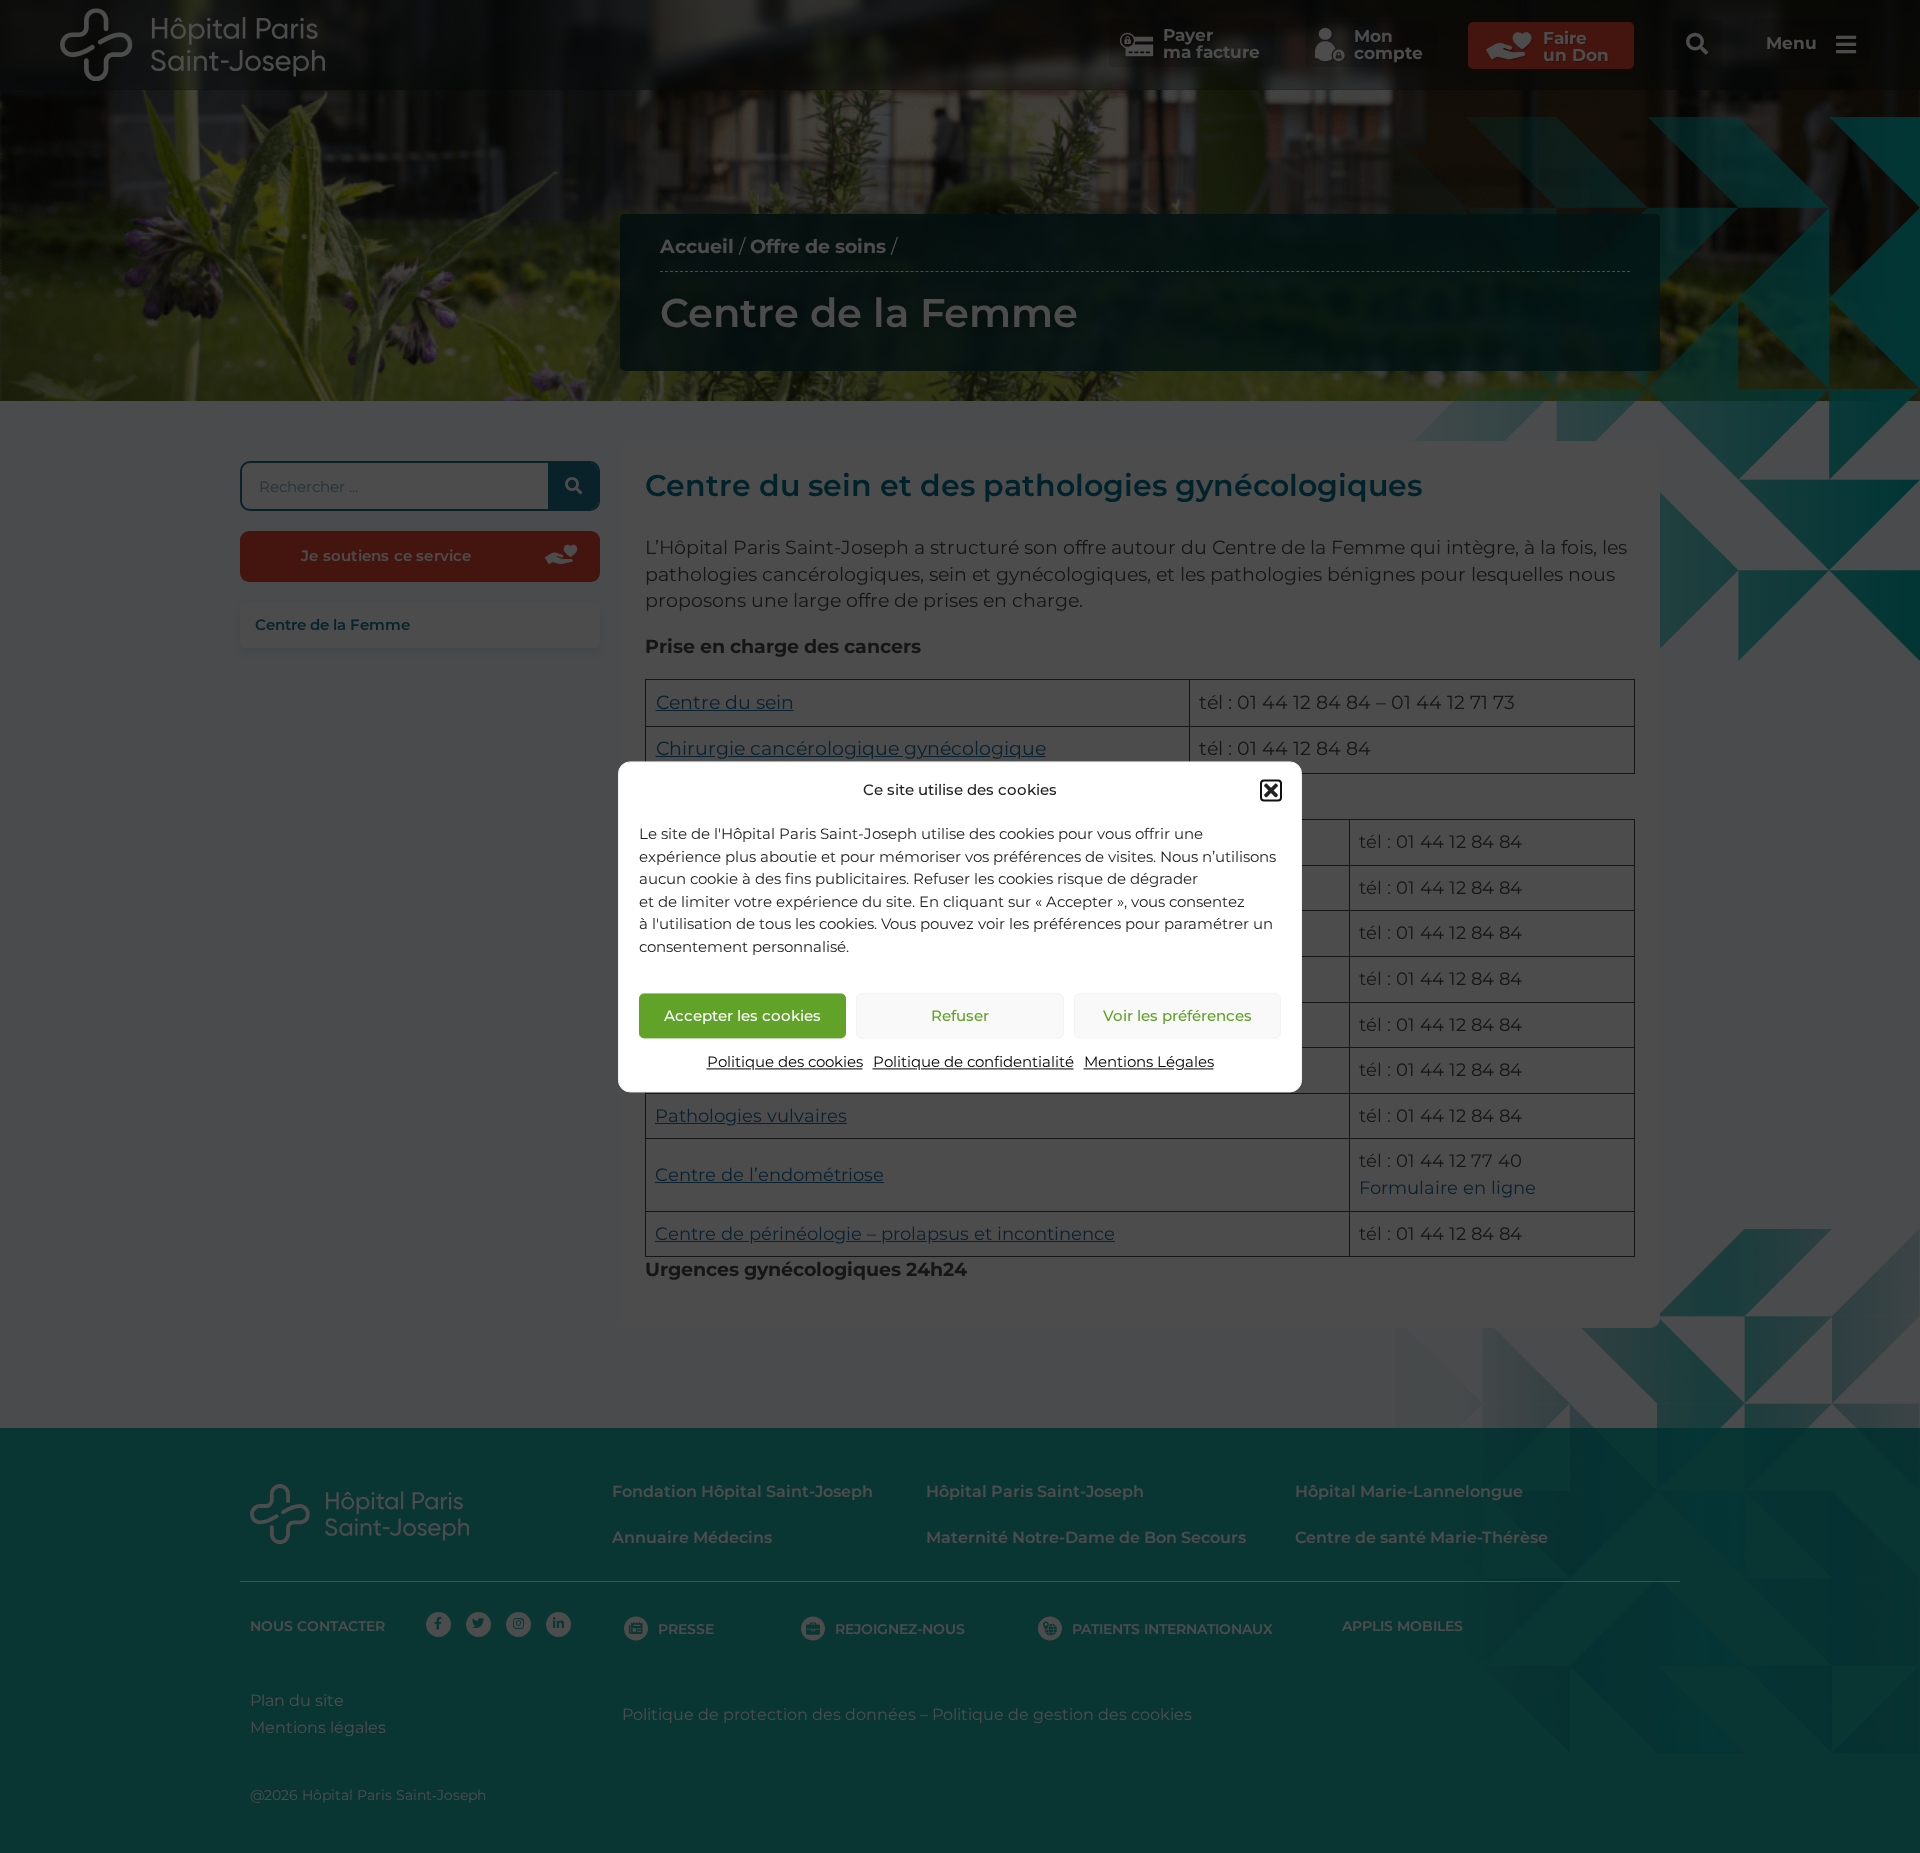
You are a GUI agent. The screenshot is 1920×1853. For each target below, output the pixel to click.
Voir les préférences (1177, 1015)
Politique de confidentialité (973, 1062)
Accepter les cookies (742, 1015)
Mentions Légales (1149, 1062)
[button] (1271, 790)
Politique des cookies (785, 1062)
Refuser (960, 1015)
